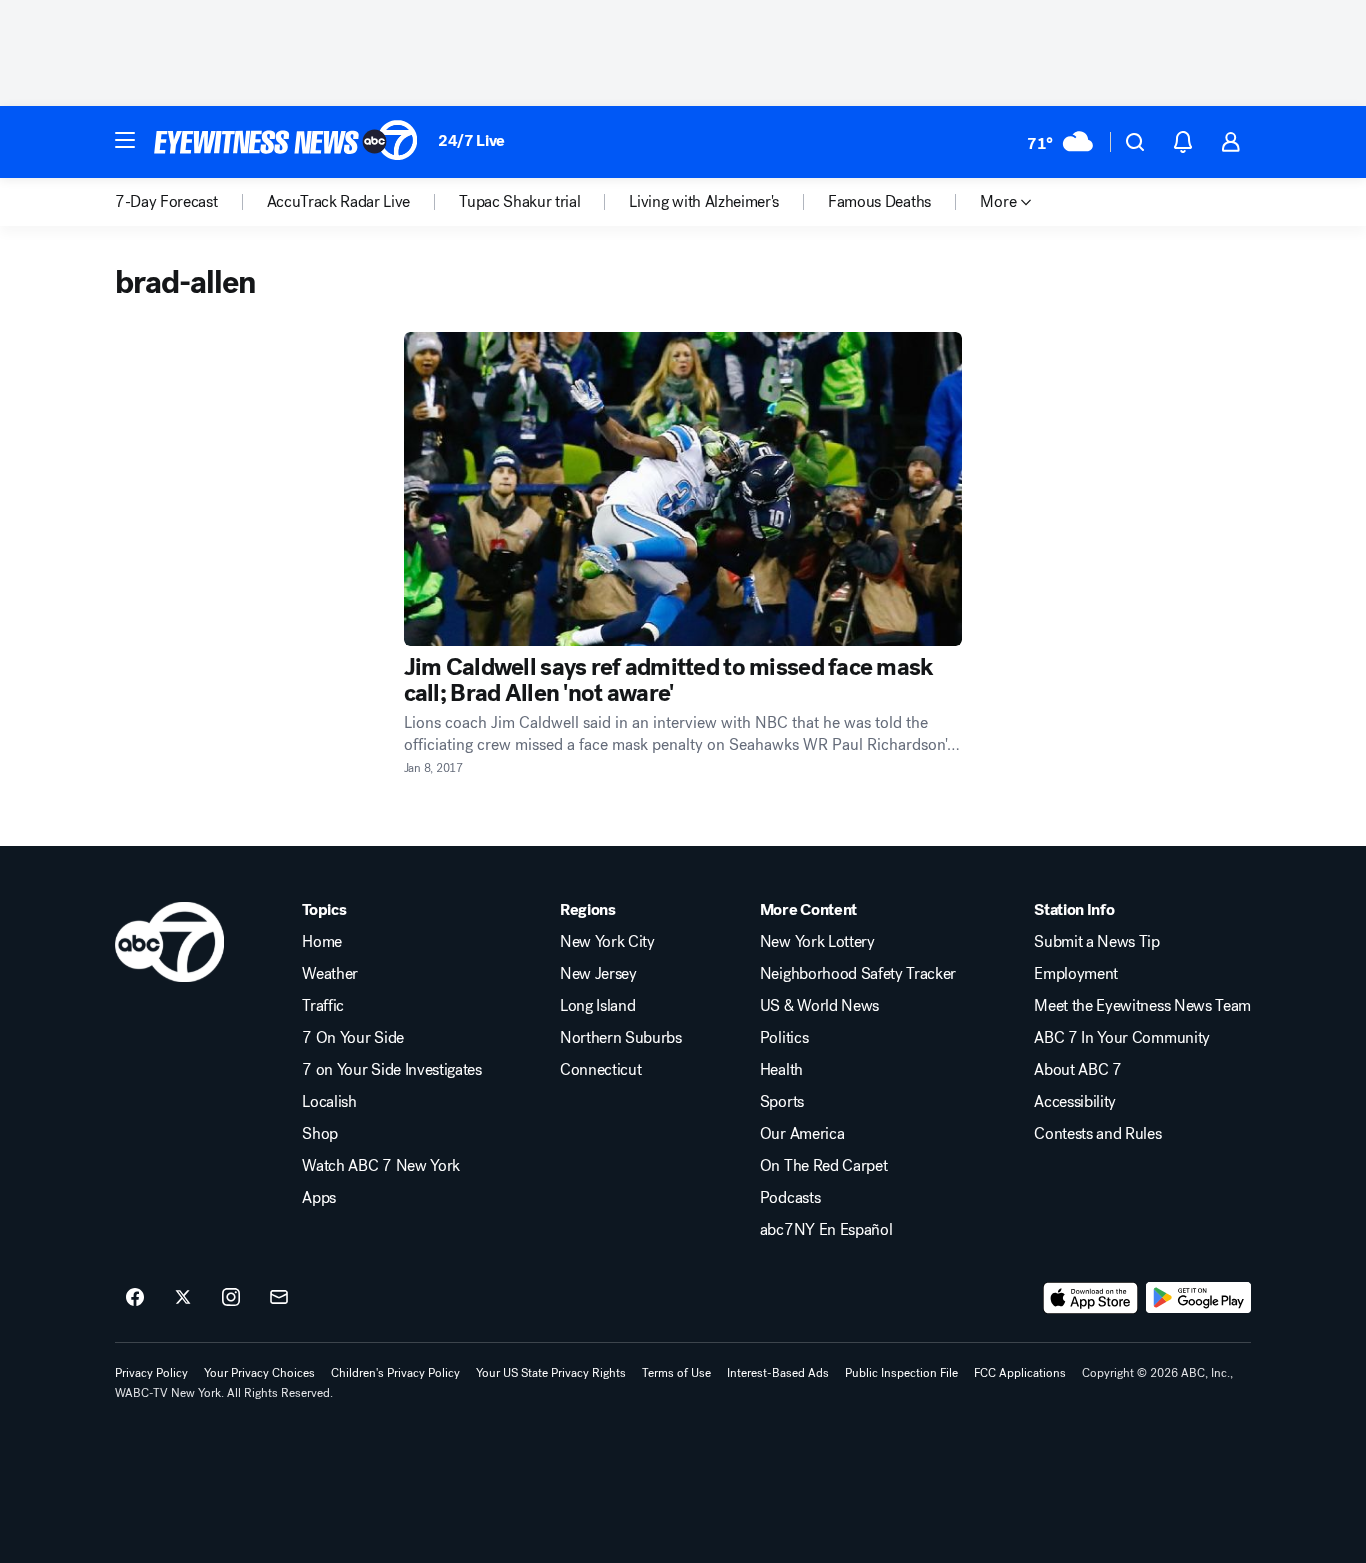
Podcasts (790, 1198)
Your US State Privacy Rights (551, 1373)
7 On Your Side (353, 1038)
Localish (329, 1102)
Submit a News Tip (1097, 942)
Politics (784, 1038)
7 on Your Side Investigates (391, 1070)
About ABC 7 (1077, 1070)
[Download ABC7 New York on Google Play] (1198, 1298)
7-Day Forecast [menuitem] (166, 202)
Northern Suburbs (621, 1038)
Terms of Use (676, 1373)
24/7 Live (471, 140)
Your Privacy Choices (259, 1373)
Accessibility (1075, 1102)
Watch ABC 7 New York (381, 1166)
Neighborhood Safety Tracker (858, 974)
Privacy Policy (151, 1373)
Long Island (597, 1006)
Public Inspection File (901, 1373)
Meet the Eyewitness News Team (1142, 1006)
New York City (607, 942)
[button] (125, 140)
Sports (782, 1102)
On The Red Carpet (824, 1166)
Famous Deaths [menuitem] (879, 202)
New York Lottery (817, 942)
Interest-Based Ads (778, 1373)
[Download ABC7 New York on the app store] (1091, 1298)
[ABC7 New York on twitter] (183, 1298)
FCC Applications (1020, 1373)
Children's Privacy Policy (395, 1373)
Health (781, 1070)
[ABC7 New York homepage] (286, 142)
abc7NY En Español (826, 1230)
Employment (1076, 974)
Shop (320, 1134)
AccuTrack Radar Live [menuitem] (339, 202)
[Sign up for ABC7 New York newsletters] (279, 1298)
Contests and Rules (1097, 1134)
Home (322, 942)
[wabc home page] (169, 942)
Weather (330, 974)
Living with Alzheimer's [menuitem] (704, 202)
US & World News (819, 1006)
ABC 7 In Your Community (1122, 1038)
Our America (802, 1134)
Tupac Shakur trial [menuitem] (519, 202)
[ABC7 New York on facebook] (135, 1298)
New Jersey (598, 974)
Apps (319, 1198)
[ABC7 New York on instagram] (231, 1298)
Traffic (323, 1006)
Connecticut (600, 1070)
